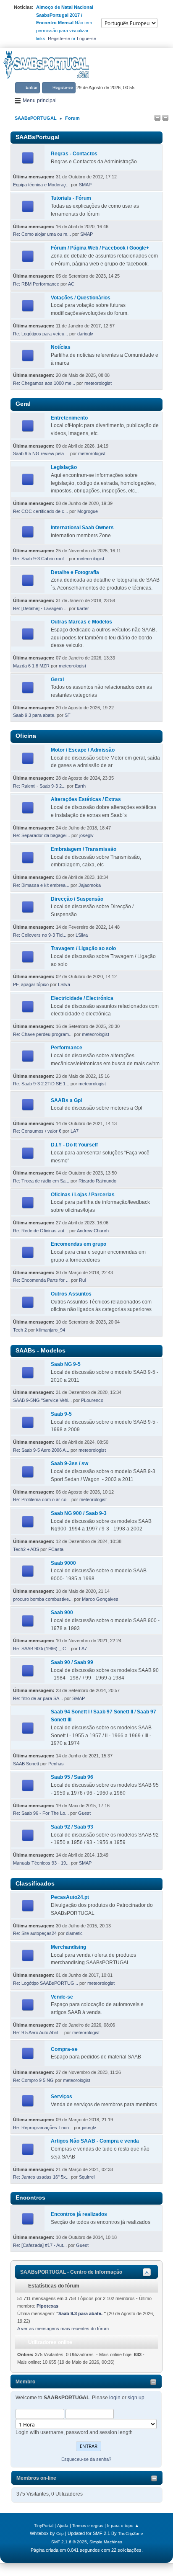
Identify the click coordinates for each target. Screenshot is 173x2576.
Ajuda (63, 2526)
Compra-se (64, 2049)
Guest (84, 1813)
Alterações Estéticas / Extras (86, 799)
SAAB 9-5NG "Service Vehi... (42, 1400)
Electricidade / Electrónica (82, 998)
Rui (82, 1280)
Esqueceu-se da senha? (86, 2459)
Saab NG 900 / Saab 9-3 (79, 1513)
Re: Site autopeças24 (35, 1933)
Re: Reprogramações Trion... (43, 2128)
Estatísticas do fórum (53, 2286)
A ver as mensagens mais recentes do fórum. (64, 2329)
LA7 (75, 1131)
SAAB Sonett (26, 1764)
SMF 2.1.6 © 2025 (69, 2542)
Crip (60, 2533)
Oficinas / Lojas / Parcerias (83, 1195)
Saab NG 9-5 (66, 1364)
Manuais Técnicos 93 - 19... (41, 1863)
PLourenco (92, 1400)
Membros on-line (36, 2478)
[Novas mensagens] (28, 158)
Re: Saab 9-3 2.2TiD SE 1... (41, 1084)
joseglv (86, 835)
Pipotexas (47, 2306)
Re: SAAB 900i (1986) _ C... (41, 1649)
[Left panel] (157, 118)
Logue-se (86, 39)
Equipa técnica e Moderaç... (41, 185)
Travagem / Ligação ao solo (83, 948)
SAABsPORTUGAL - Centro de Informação (71, 2272)
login (115, 2398)
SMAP (85, 185)
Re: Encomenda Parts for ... (41, 1280)
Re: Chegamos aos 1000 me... (44, 383)
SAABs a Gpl (66, 1100)
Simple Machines (106, 2542)
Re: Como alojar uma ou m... (42, 234)
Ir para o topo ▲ (123, 2526)
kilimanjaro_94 (51, 1330)
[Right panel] (165, 118)
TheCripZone (131, 2533)
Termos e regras (88, 2526)
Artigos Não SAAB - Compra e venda (95, 2141)
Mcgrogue (88, 511)
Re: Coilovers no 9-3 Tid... (40, 935)
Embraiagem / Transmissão (84, 849)
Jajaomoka (90, 885)
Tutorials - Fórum (71, 198)
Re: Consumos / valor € (37, 1131)
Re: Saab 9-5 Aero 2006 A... (41, 1450)
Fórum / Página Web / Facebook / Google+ (100, 248)
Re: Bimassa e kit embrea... (41, 885)
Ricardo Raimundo (97, 1181)
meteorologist (98, 383)
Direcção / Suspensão (77, 899)
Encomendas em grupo (79, 1244)
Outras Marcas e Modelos (81, 622)
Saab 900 (62, 1613)
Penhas (56, 1764)
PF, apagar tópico (31, 984)
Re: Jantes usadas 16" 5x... (41, 2177)
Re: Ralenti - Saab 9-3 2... (39, 786)
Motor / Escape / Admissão (83, 750)
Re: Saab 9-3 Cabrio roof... (40, 559)
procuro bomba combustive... (43, 1599)
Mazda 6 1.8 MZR (31, 666)
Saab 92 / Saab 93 (72, 1827)
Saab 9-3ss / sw (69, 1463)
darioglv (85, 334)
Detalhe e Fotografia (75, 572)
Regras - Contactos (74, 154)
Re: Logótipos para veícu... (41, 334)
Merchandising (68, 1947)
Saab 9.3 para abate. (35, 715)
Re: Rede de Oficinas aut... (41, 1231)
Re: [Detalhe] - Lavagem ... (40, 608)
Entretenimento (69, 418)
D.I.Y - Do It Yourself (74, 1145)
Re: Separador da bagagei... (42, 835)
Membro (25, 2382)
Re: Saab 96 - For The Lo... (41, 1813)
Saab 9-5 (61, 1414)
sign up (136, 2398)
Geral (57, 680)
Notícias (61, 347)
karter (83, 608)
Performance (67, 1048)
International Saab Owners (82, 528)
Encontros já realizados (79, 2214)
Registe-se (59, 39)
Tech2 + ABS (26, 1549)
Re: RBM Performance (36, 284)
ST (68, 715)
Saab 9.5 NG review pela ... (41, 453)
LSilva (82, 935)
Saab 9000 (63, 1563)
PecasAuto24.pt (70, 1897)
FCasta (56, 1549)
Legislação (64, 467)
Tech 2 (21, 1330)
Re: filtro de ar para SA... (38, 1698)
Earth (80, 786)
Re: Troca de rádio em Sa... (41, 1181)
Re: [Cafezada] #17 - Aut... (40, 2245)
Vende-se (62, 1997)
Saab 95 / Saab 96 (72, 1777)
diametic (74, 1933)
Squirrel (87, 2177)
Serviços (62, 2097)
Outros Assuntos (71, 1294)
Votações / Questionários (81, 298)
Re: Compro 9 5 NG (33, 2080)
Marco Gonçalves (100, 1599)
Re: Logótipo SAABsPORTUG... (46, 1983)
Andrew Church (93, 1231)
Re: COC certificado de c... (41, 511)
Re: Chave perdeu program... (43, 1034)
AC (71, 284)
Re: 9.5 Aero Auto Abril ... (38, 2032)
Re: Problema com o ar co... (42, 1499)
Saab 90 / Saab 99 (72, 1662)
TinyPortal (44, 2526)
